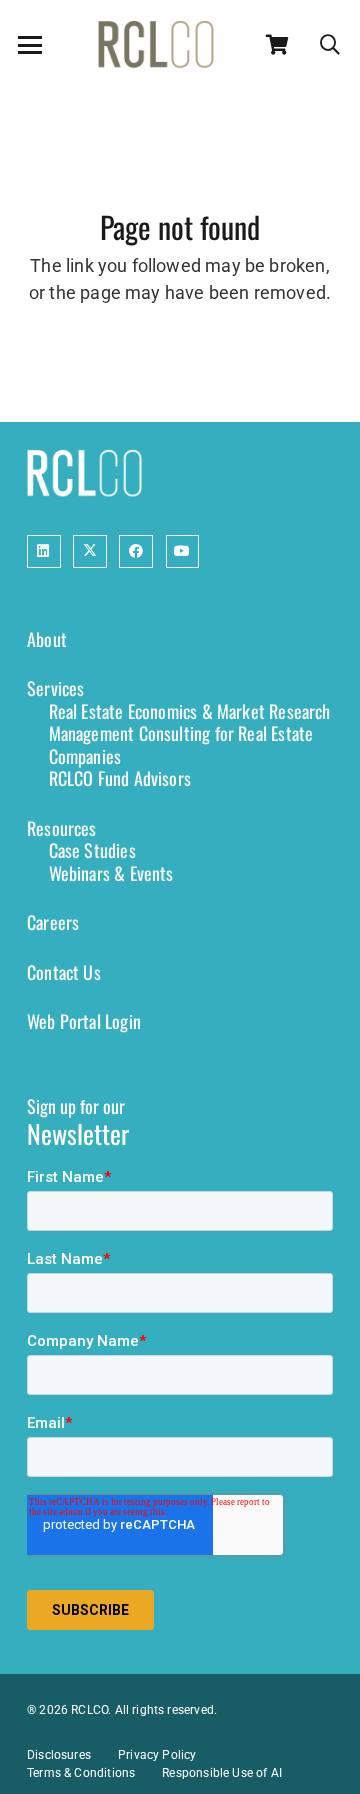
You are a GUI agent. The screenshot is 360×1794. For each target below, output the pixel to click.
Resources (62, 828)
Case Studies (92, 850)
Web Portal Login (84, 1021)
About (47, 639)
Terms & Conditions (81, 1773)
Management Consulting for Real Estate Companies (181, 744)
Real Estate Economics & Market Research (190, 711)
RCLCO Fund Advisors (120, 778)
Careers (53, 922)
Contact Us (64, 972)
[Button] (44, 552)
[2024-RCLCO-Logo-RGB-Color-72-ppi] (156, 45)
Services (55, 688)
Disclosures (59, 1755)
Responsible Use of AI (222, 1773)
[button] (30, 45)
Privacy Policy (157, 1755)
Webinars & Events (111, 873)
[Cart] (278, 45)
